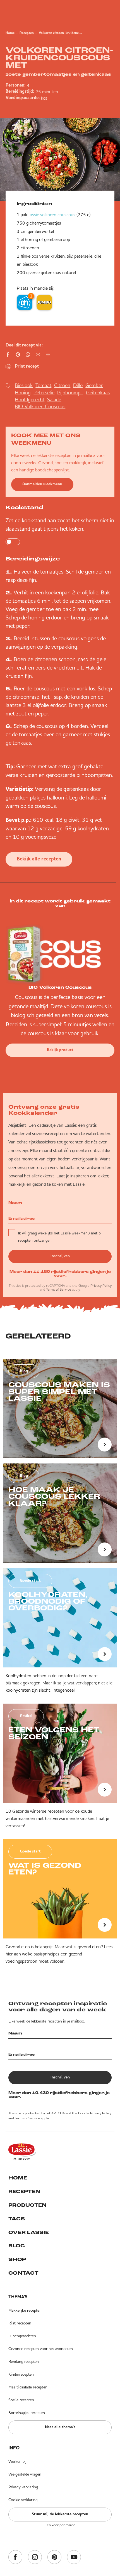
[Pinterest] (54, 2557)
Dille (78, 385)
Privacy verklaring (23, 2487)
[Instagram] (35, 2557)
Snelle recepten (21, 2400)
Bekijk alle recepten (39, 859)
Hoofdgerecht (30, 399)
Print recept (27, 366)
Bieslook (24, 385)
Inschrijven (60, 1256)
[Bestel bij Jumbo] (44, 302)
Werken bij (17, 2461)
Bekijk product (60, 1050)
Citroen (62, 385)
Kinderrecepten (21, 2374)
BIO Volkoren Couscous (40, 406)
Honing (23, 393)
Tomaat (43, 385)
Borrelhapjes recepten (27, 2413)
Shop (17, 2260)
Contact (23, 2274)
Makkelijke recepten (25, 2310)
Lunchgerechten (22, 2336)
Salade (54, 399)
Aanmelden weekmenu (42, 484)
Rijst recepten (20, 2323)
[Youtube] (74, 2557)
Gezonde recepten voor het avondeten (41, 2349)
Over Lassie (29, 2233)
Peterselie (44, 393)
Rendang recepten (24, 2361)
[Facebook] (15, 2557)
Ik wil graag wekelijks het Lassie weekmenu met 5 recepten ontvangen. (59, 1237)
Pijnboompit (70, 393)
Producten (27, 2206)
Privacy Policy (101, 1285)
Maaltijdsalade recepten (28, 2387)
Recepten (27, 33)
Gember (94, 385)
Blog (17, 2246)
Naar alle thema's (60, 2427)
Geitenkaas (98, 393)
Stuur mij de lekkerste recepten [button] (60, 2514)
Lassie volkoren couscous (51, 215)
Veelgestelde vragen (25, 2474)
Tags (17, 2219)
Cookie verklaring (23, 2500)
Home (10, 33)
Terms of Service (59, 1289)
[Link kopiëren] (48, 355)
